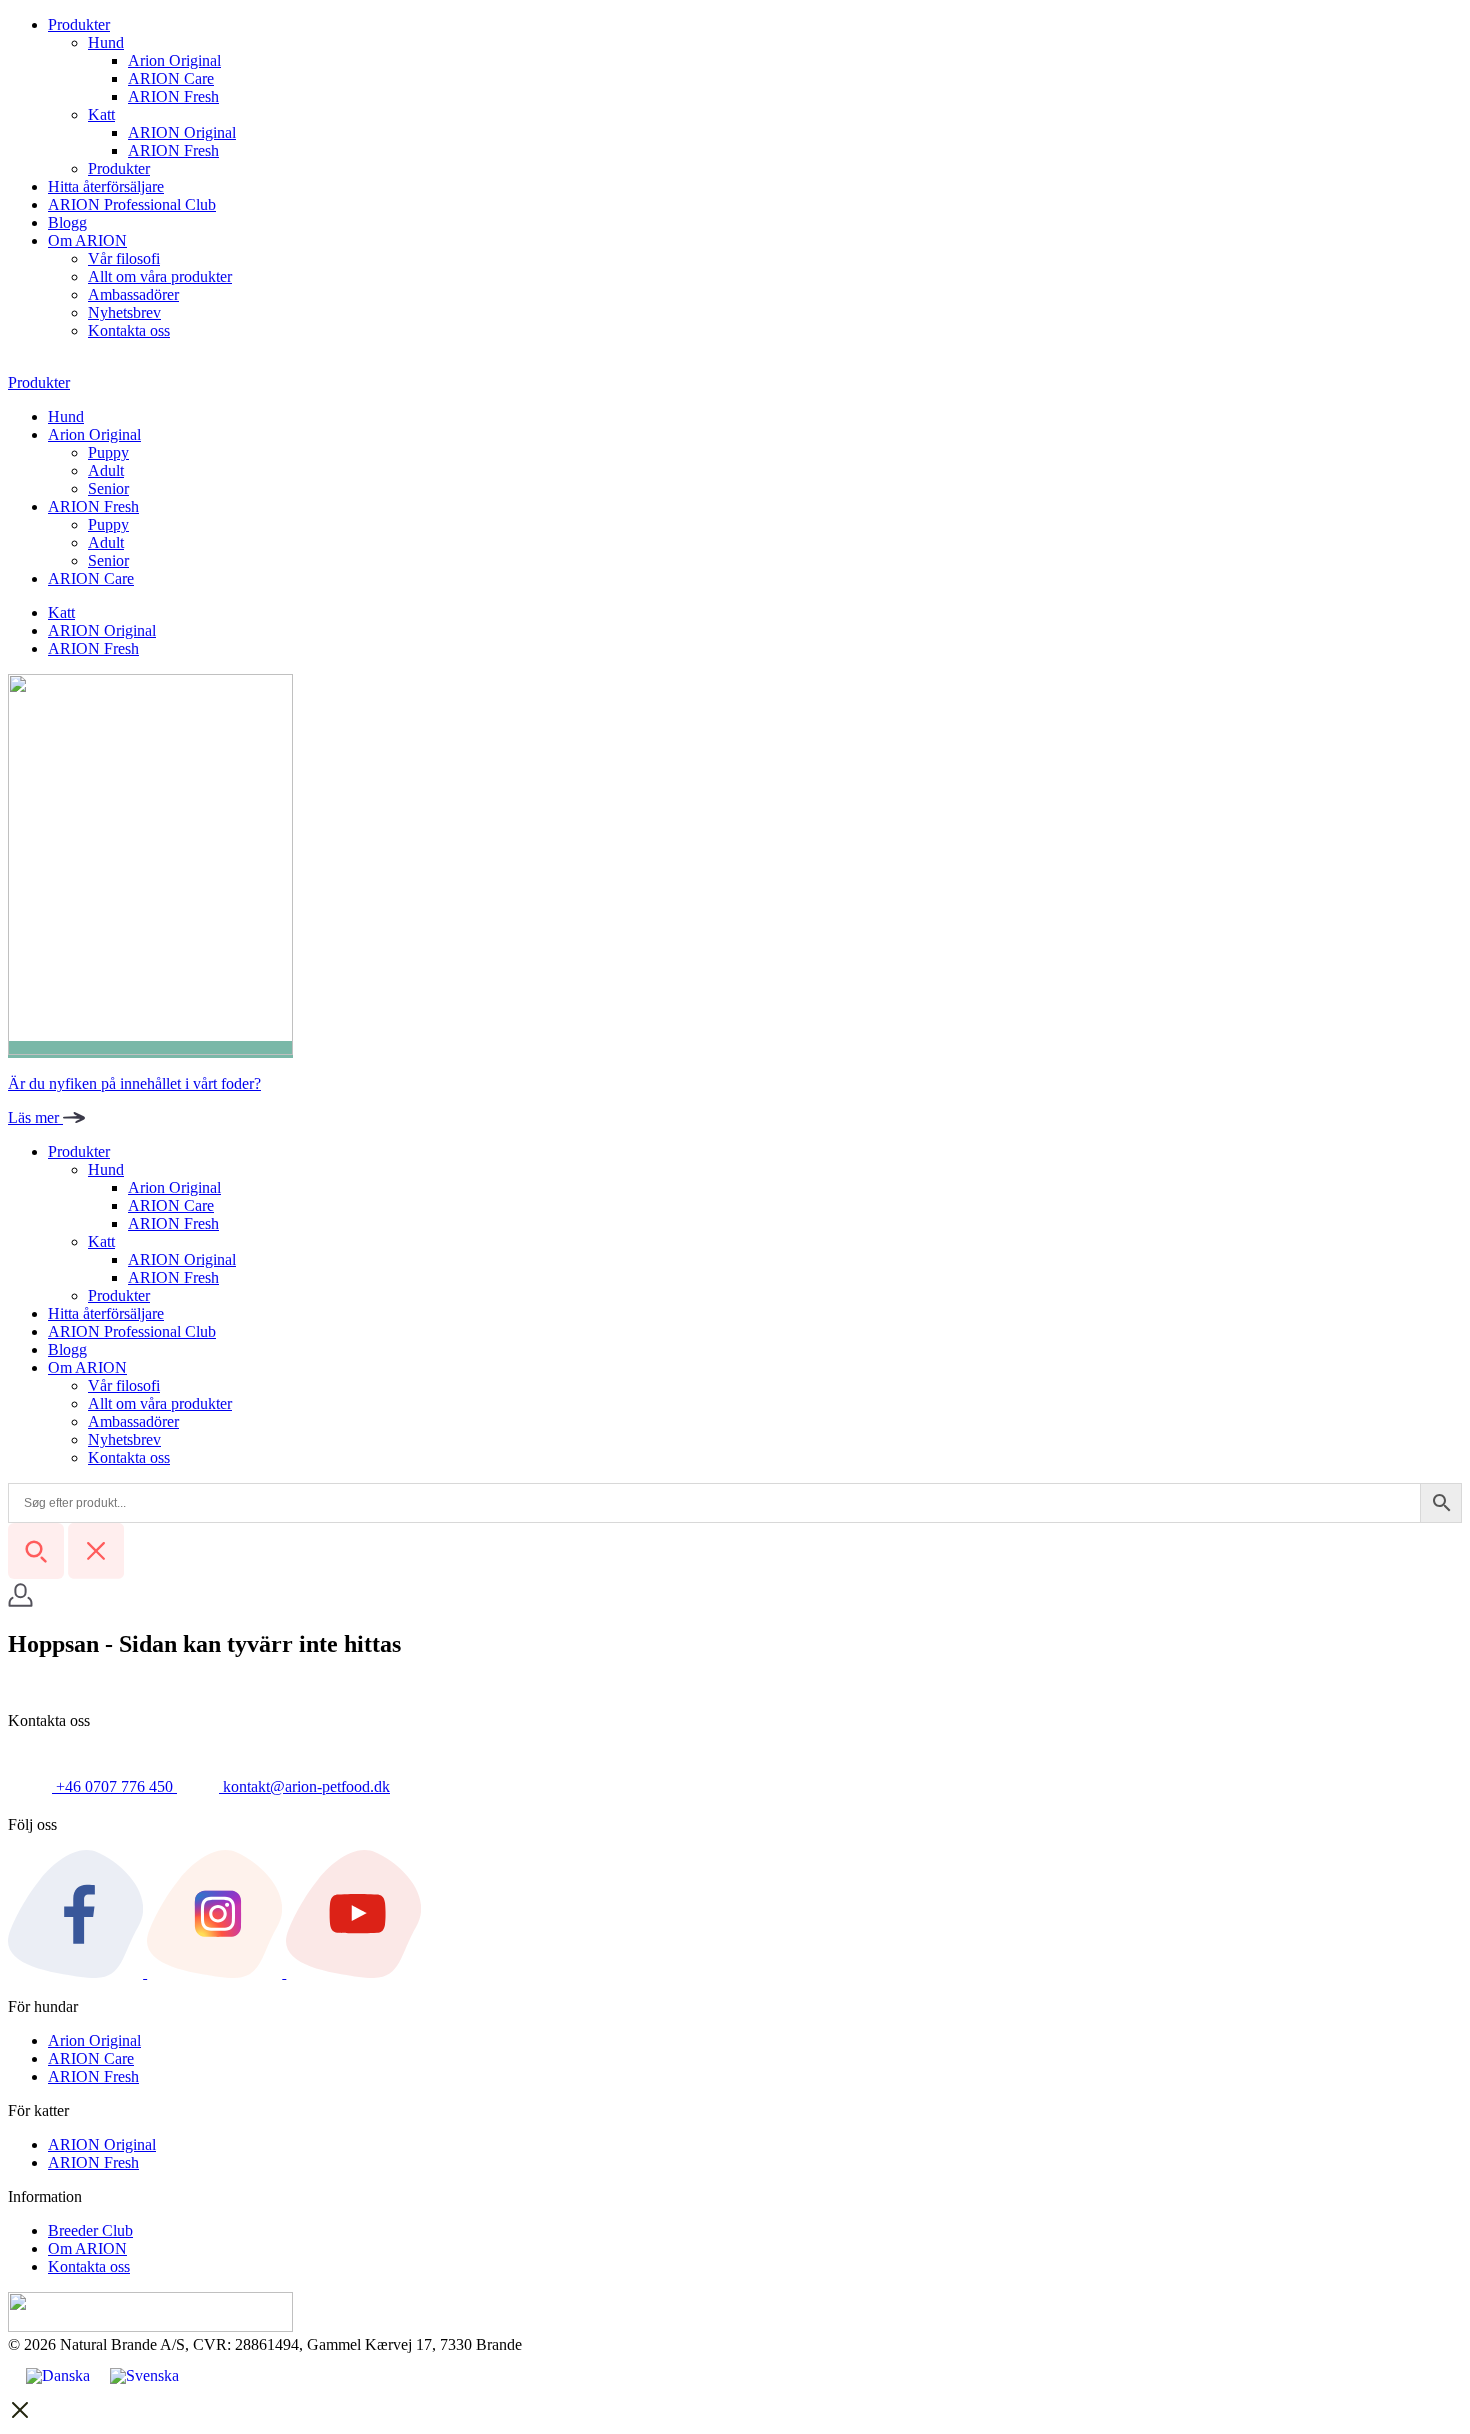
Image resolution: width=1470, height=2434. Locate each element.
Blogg (67, 222)
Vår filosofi (124, 258)
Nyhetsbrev (124, 312)
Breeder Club (90, 2230)
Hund (106, 42)
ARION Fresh (173, 96)
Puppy (108, 452)
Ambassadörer (133, 294)
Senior (108, 488)
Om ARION (87, 240)
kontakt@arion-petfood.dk (304, 1786)
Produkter (79, 24)
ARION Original (182, 132)
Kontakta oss (129, 330)
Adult (106, 470)
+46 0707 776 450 (114, 1786)
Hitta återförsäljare (106, 186)
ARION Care (171, 78)
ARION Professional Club (132, 204)
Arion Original (174, 60)
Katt (101, 114)
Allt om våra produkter (160, 276)
